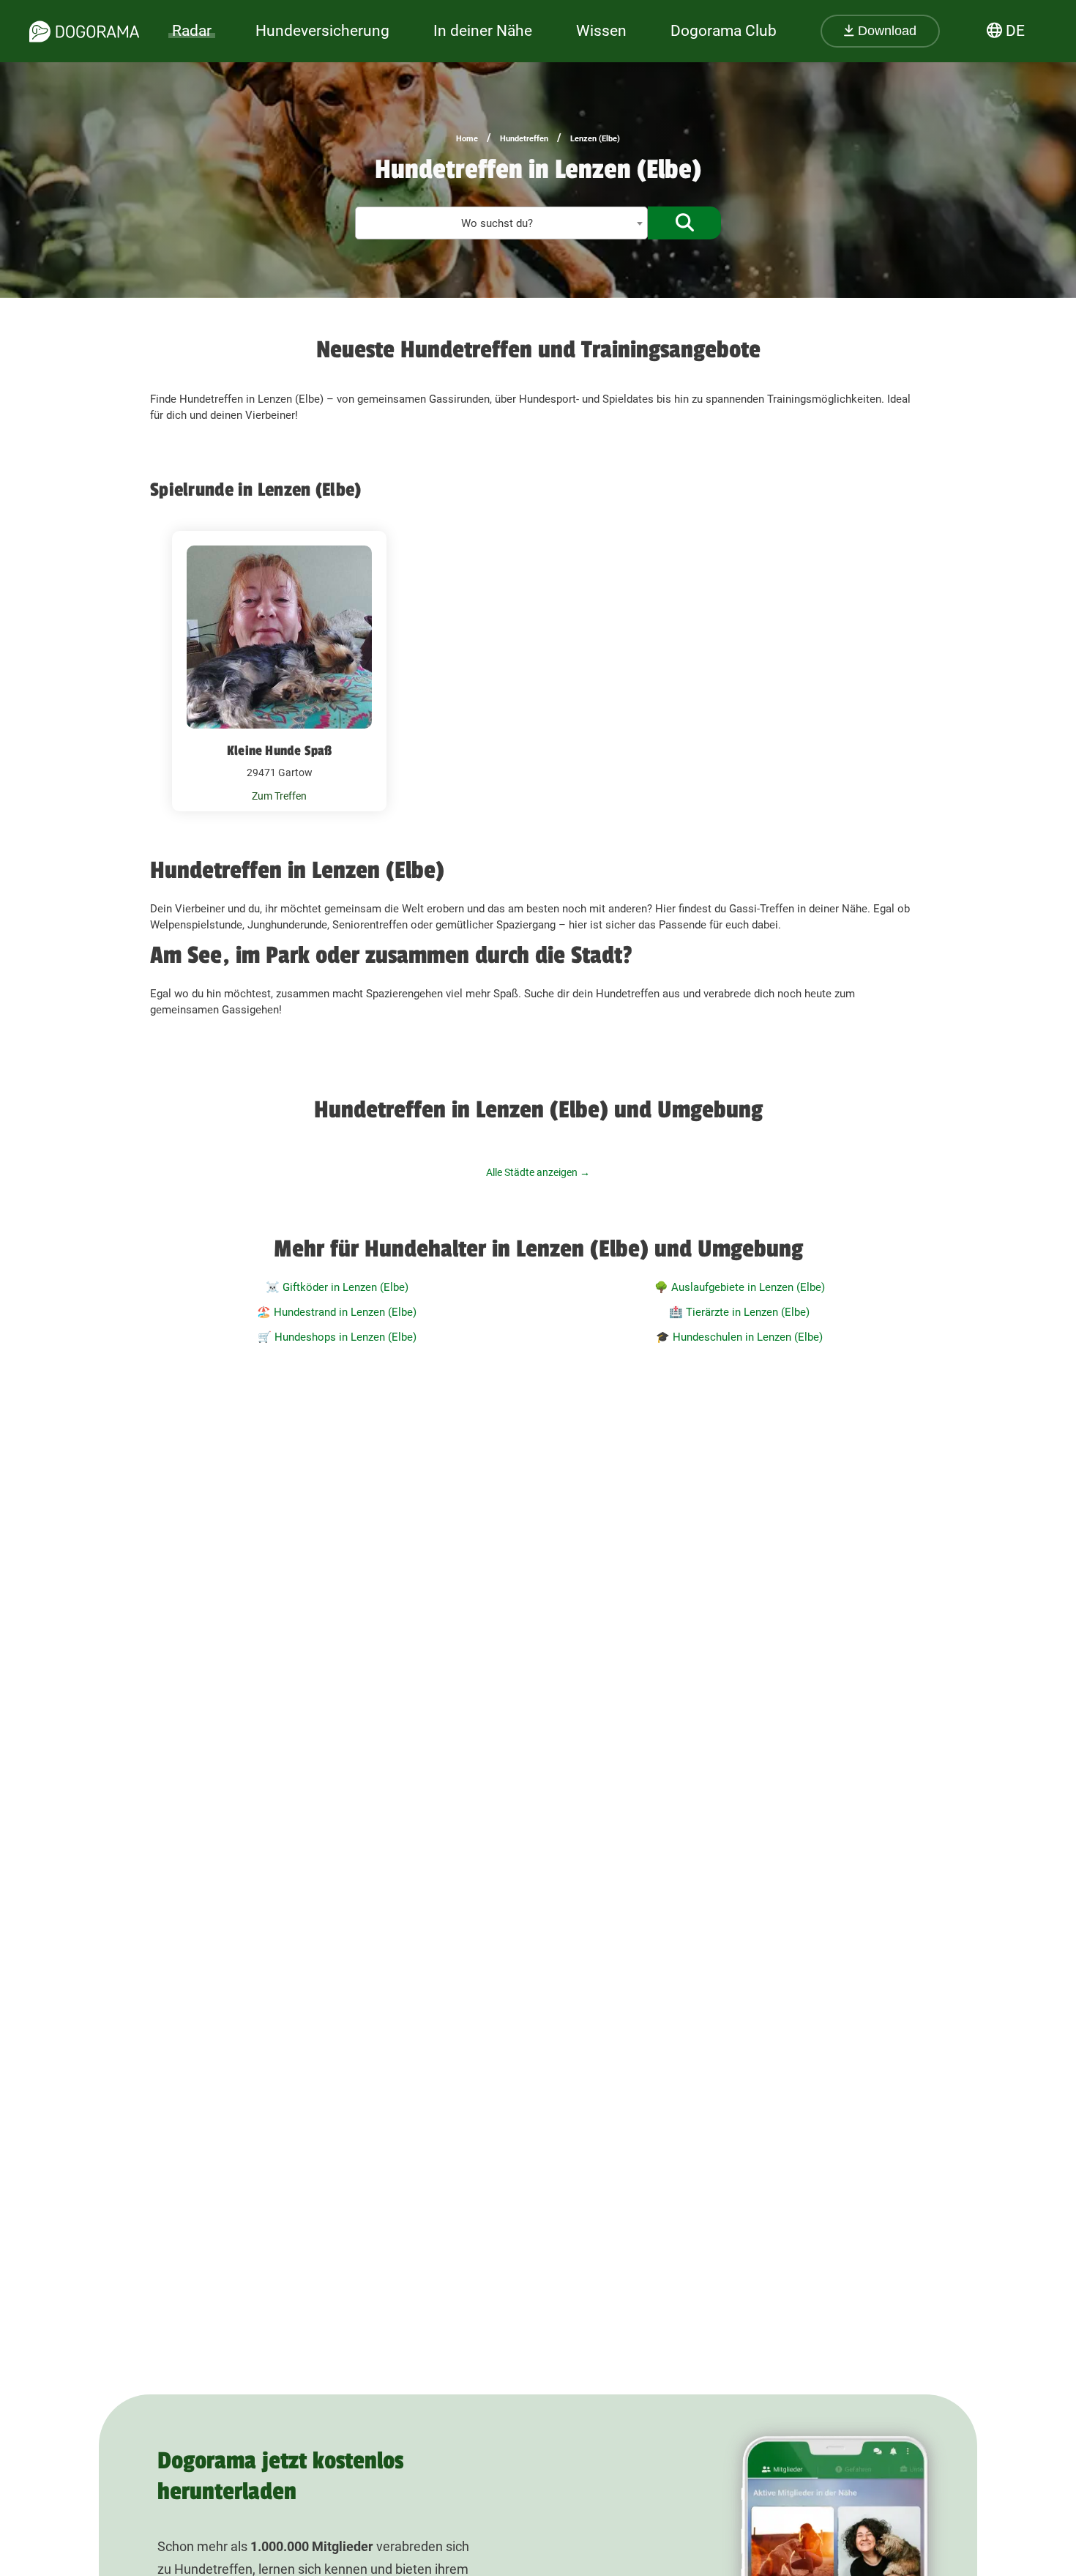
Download (885, 31)
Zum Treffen (279, 796)
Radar (192, 31)
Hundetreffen (524, 139)
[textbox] (501, 224)
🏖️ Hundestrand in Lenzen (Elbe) (337, 1312)
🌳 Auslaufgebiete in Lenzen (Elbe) (740, 1287)
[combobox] (501, 223)
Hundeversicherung (322, 31)
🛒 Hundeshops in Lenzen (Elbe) (337, 1337)
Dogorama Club (724, 31)
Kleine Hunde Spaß (279, 751)
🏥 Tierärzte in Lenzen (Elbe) (739, 1312)
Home (467, 139)
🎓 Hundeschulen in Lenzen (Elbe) (739, 1337)
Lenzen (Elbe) (595, 139)
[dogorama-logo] (84, 31)
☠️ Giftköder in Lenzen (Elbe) (337, 1287)
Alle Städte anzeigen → (538, 1172)
